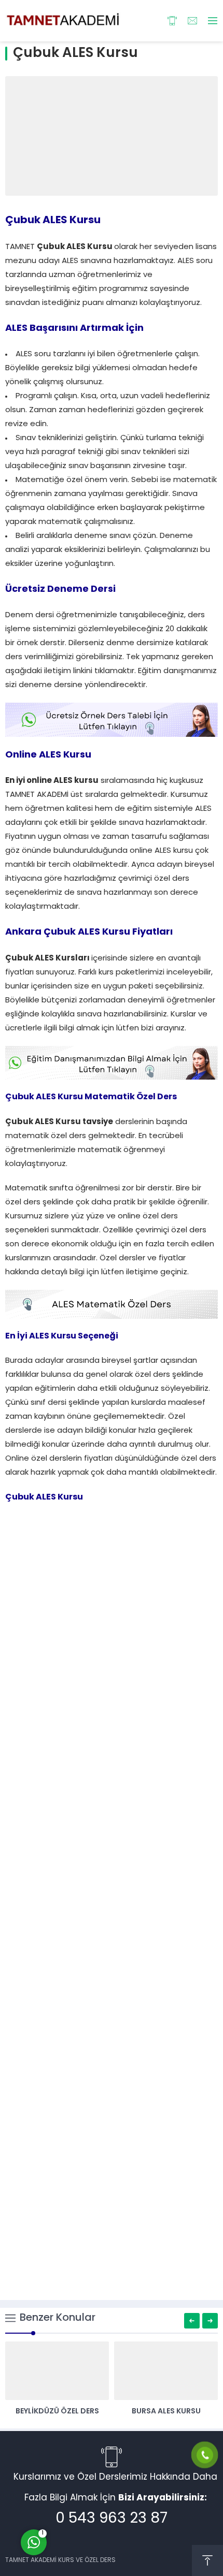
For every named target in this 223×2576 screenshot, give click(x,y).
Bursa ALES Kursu (166, 2412)
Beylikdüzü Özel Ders (57, 2412)
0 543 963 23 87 (112, 2519)
